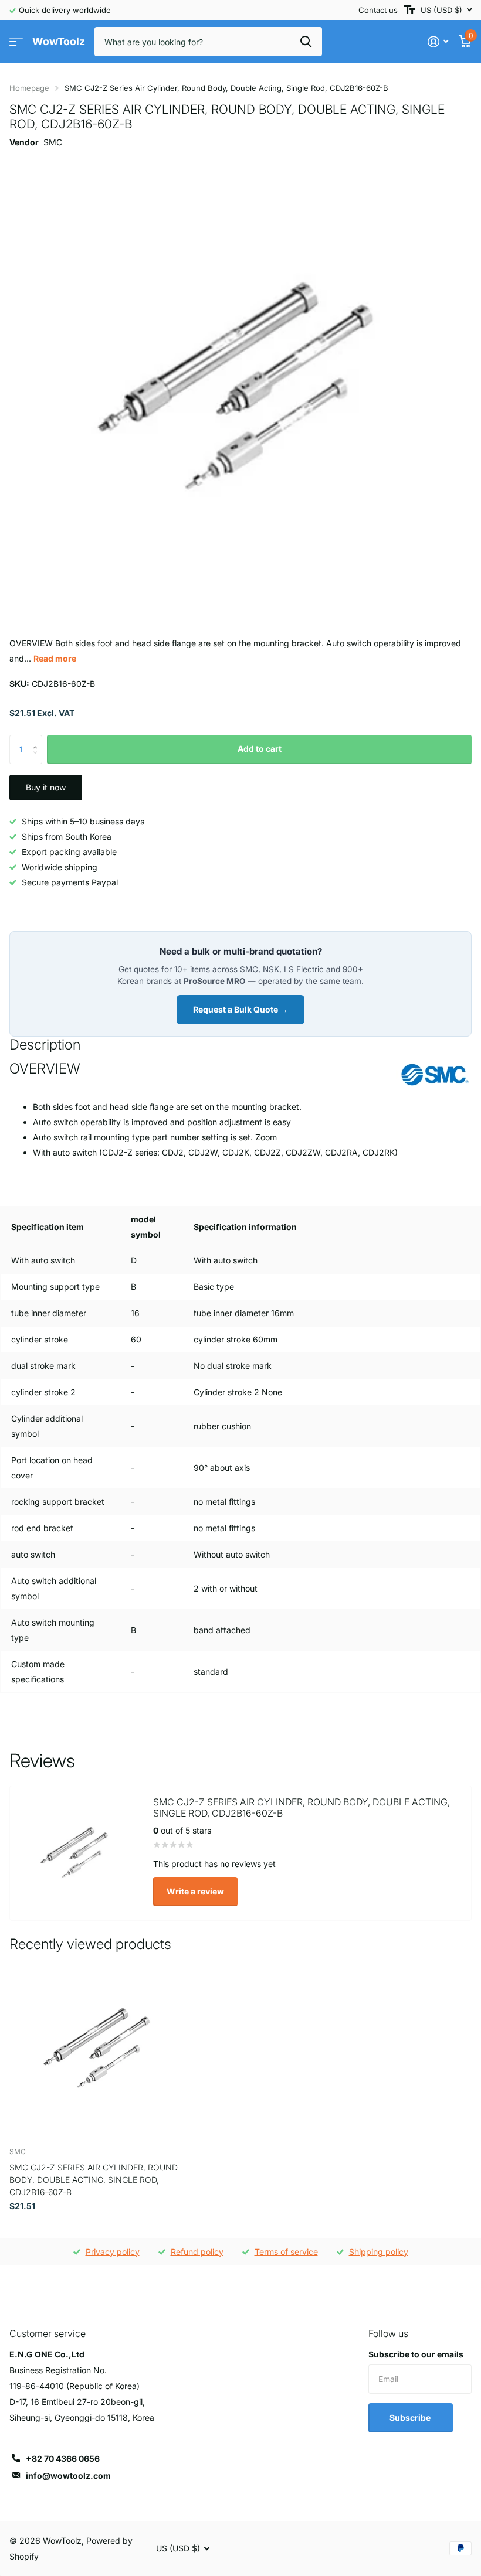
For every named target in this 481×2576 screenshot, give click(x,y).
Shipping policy (379, 2252)
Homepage (29, 88)
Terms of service (286, 2252)
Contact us (378, 10)
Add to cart (260, 749)
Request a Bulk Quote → (240, 1009)
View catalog (16, 42)
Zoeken (306, 42)
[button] (38, 739)
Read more (55, 658)
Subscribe (411, 2417)
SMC (53, 142)
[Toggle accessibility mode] (409, 10)
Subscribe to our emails (416, 2354)
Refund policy (197, 2252)
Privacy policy (113, 2252)
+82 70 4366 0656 (63, 2459)
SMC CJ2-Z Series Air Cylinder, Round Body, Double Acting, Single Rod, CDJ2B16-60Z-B (94, 2180)
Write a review (195, 1891)
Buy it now (46, 787)
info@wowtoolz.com (68, 2476)
